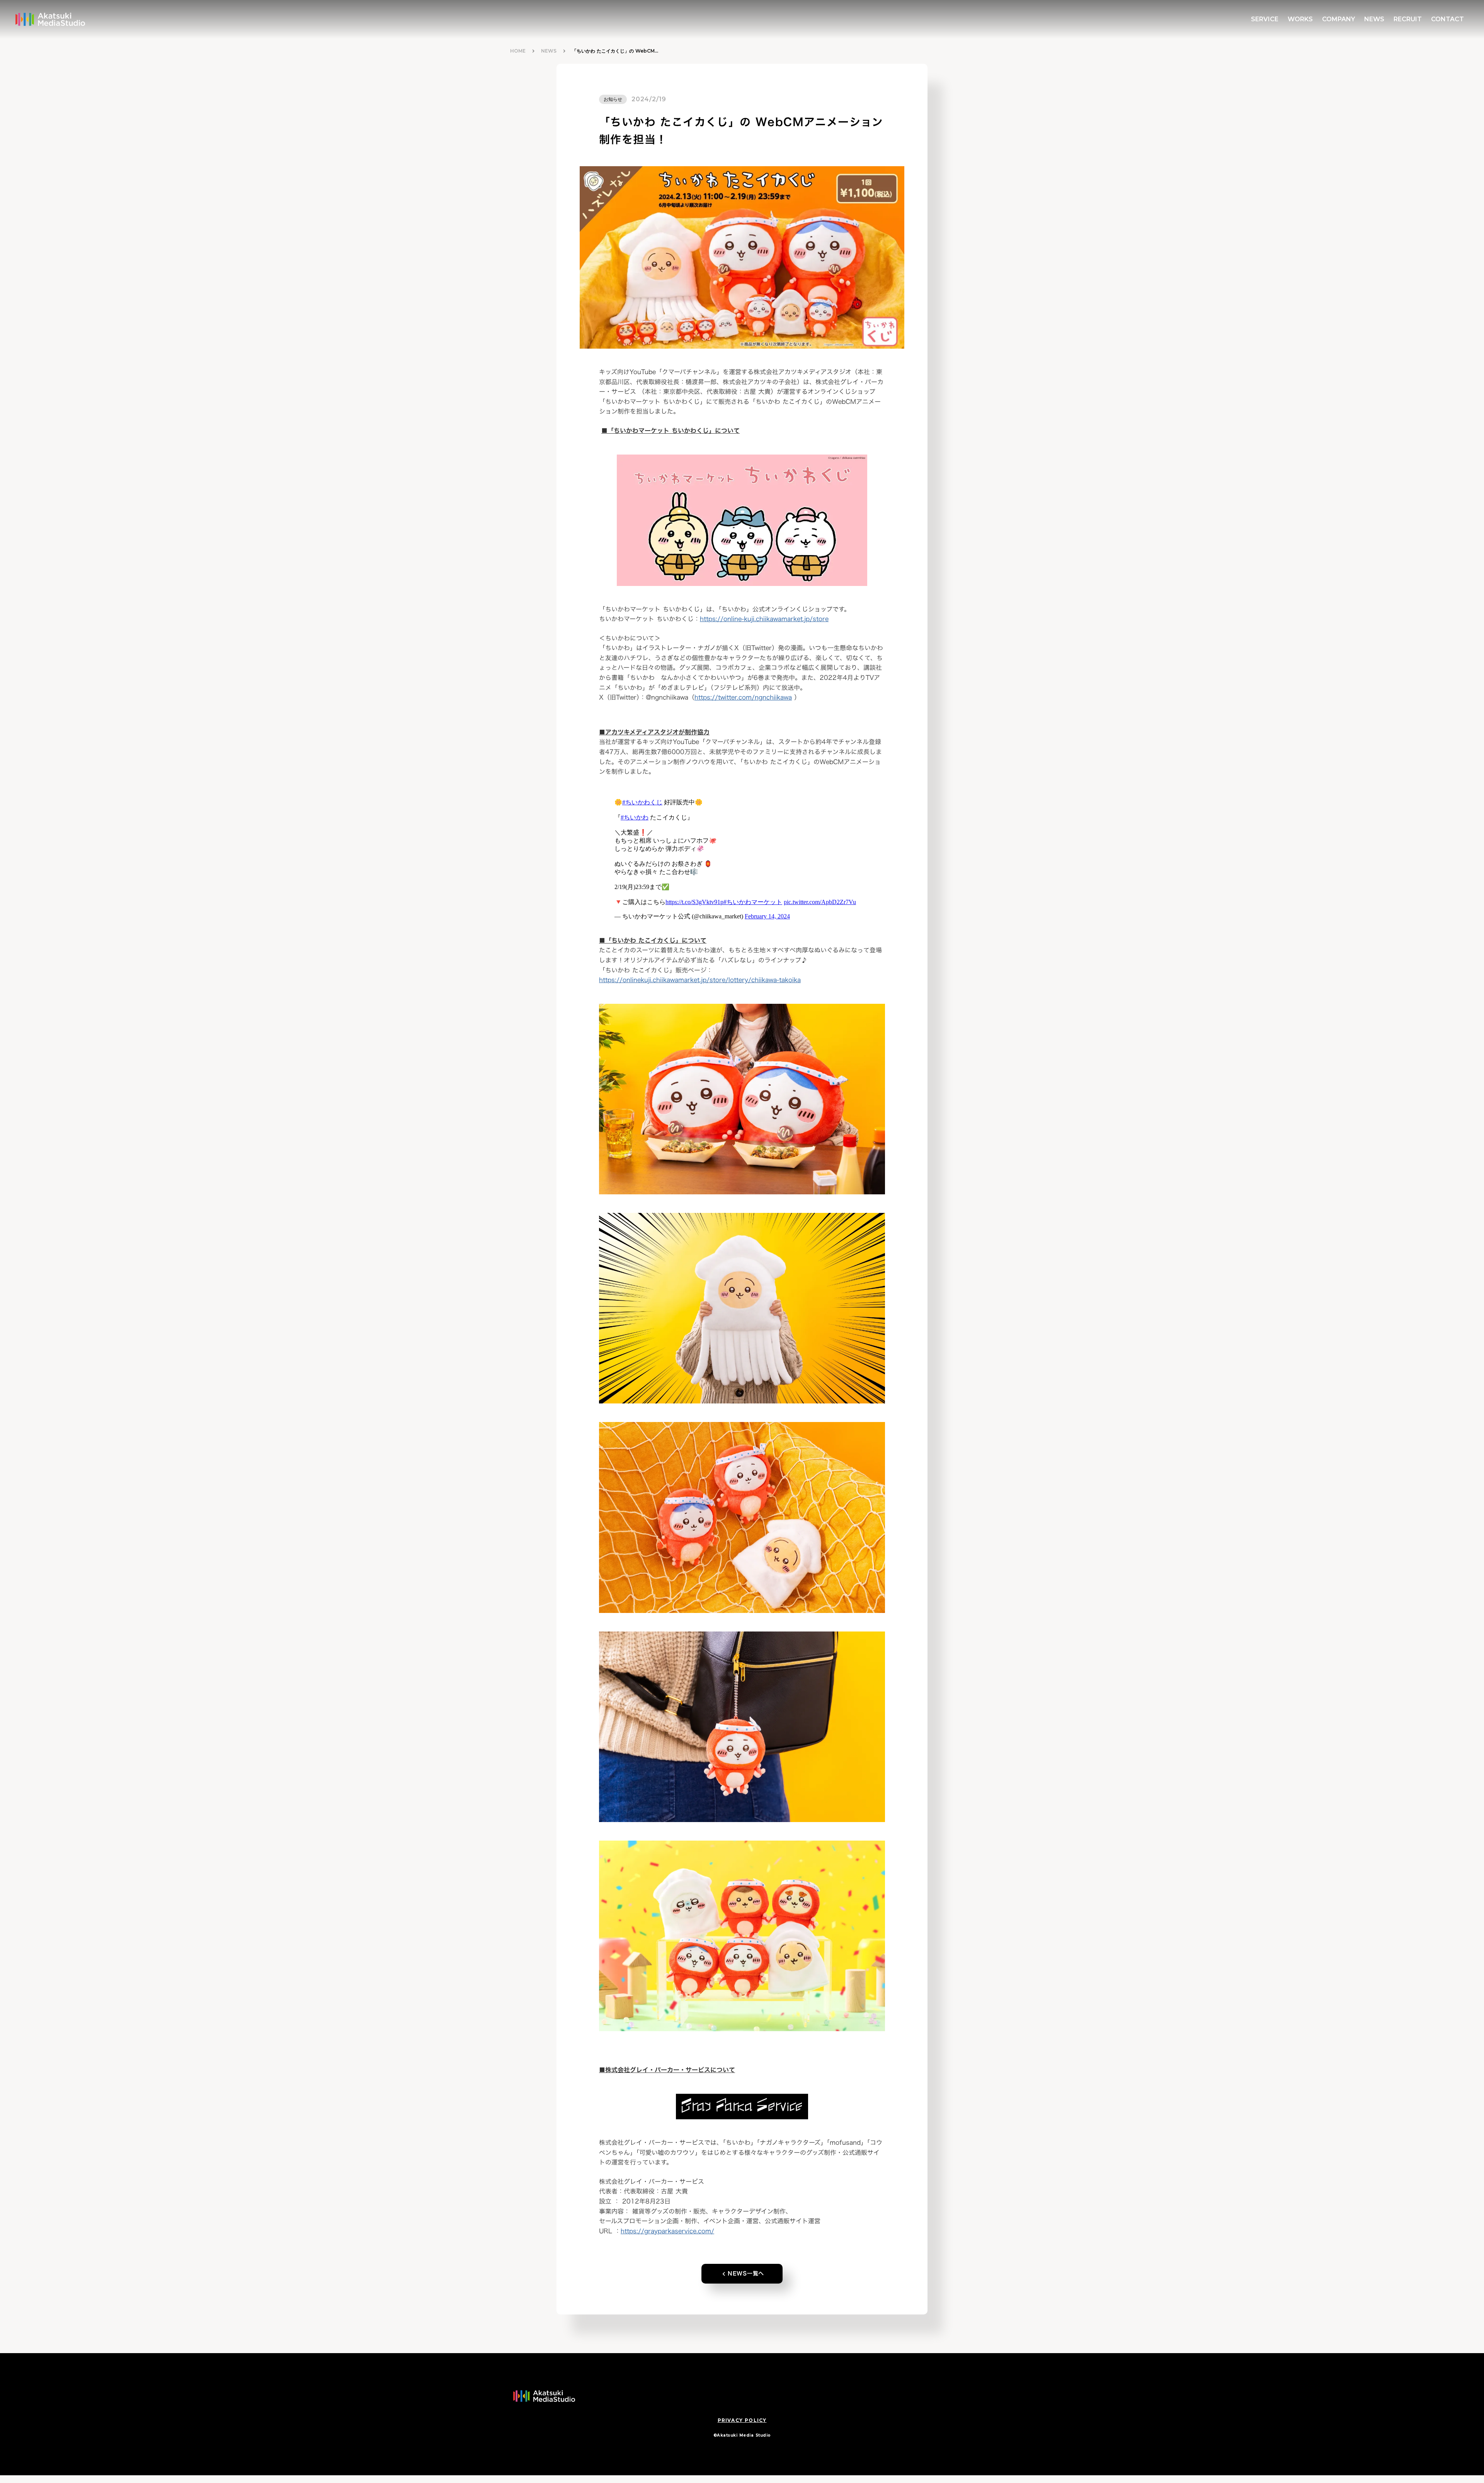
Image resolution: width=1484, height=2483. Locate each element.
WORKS (1300, 19)
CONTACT (1447, 19)
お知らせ (613, 99)
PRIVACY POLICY (742, 2420)
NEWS (549, 51)
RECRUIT (1408, 19)
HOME (518, 51)
